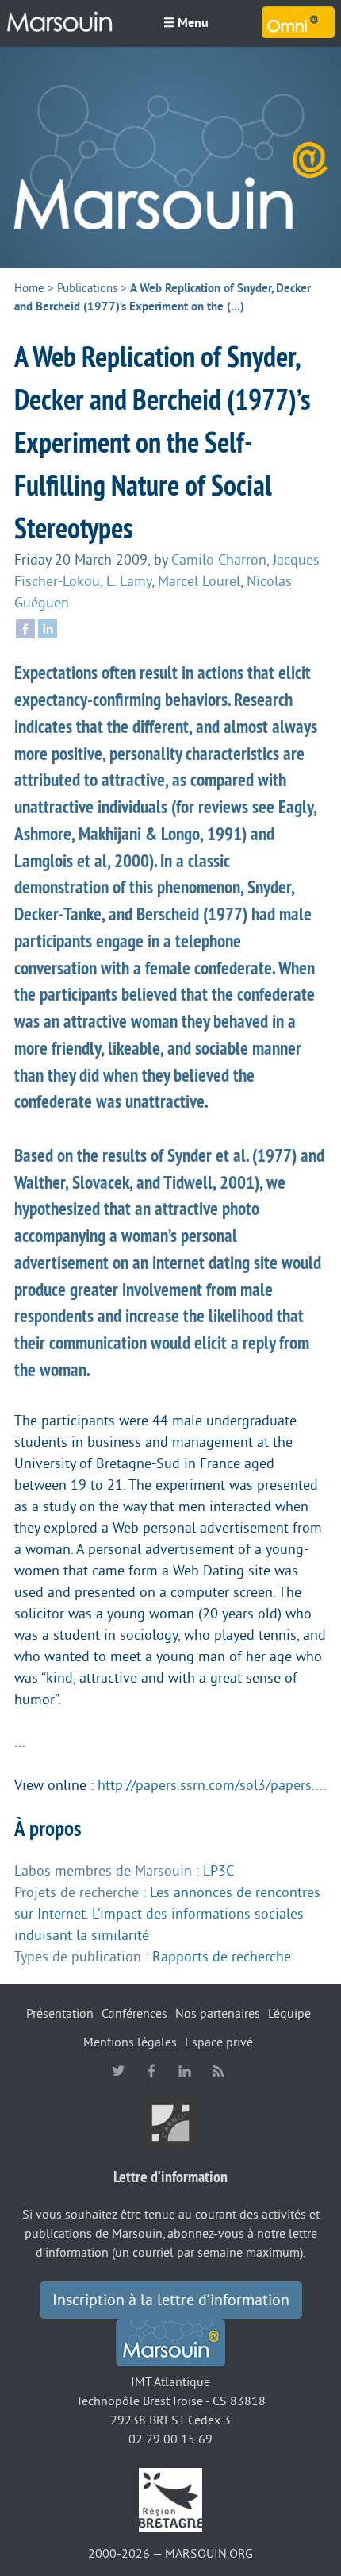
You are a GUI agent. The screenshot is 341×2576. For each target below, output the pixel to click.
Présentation (60, 2014)
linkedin (185, 2071)
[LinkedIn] (48, 627)
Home (29, 289)
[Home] (170, 157)
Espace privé (219, 2042)
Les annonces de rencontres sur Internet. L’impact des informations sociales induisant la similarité (167, 1914)
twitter (118, 2071)
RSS (218, 2071)
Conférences (134, 2014)
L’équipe (289, 2014)
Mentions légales (130, 2042)
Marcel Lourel (199, 581)
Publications (87, 289)
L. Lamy (129, 581)
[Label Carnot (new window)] (170, 2123)
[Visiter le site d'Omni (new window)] (298, 22)
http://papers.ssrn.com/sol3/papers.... (212, 1785)
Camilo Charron (219, 560)
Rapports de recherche (222, 1957)
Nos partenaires (218, 2014)
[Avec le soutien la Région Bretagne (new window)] (170, 2499)
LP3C (218, 1871)
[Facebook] (25, 627)
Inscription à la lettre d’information (171, 2300)
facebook (151, 2071)
